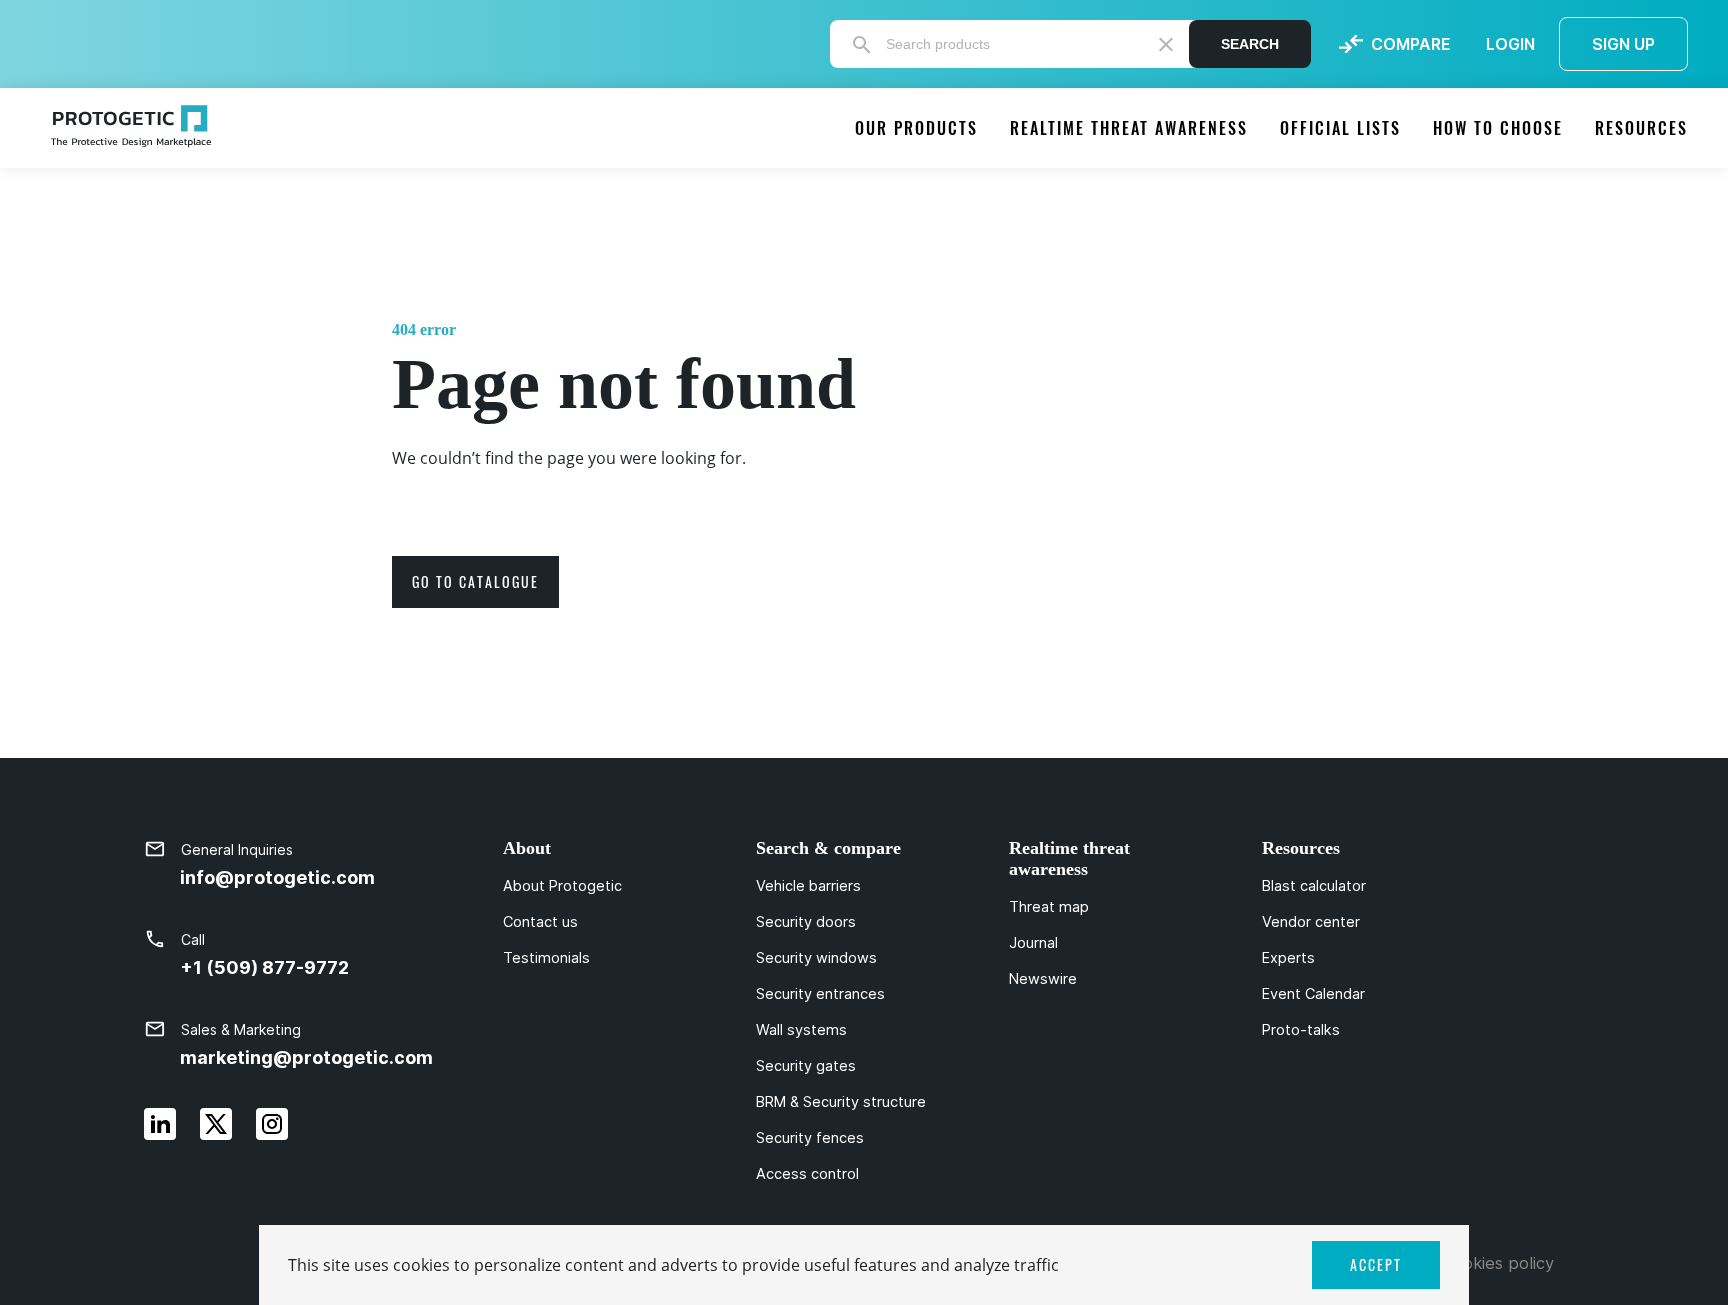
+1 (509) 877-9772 (264, 967)
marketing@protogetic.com (306, 1057)
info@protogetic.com (277, 877)
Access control (807, 1174)
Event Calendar (1313, 994)
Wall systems (801, 1030)
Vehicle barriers (808, 886)
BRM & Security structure (841, 1102)
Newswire (1043, 979)
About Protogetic (562, 886)
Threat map (1049, 907)
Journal (1033, 943)
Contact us (540, 922)
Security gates (806, 1066)
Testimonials (546, 958)
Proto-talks (1301, 1030)
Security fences (810, 1138)
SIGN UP (1623, 44)
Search (1250, 44)
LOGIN (1510, 44)
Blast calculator (1314, 886)
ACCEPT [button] (1376, 1264)
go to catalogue (475, 581)
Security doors (806, 922)
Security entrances (820, 994)
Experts (1288, 958)
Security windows (816, 958)
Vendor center (1311, 922)
